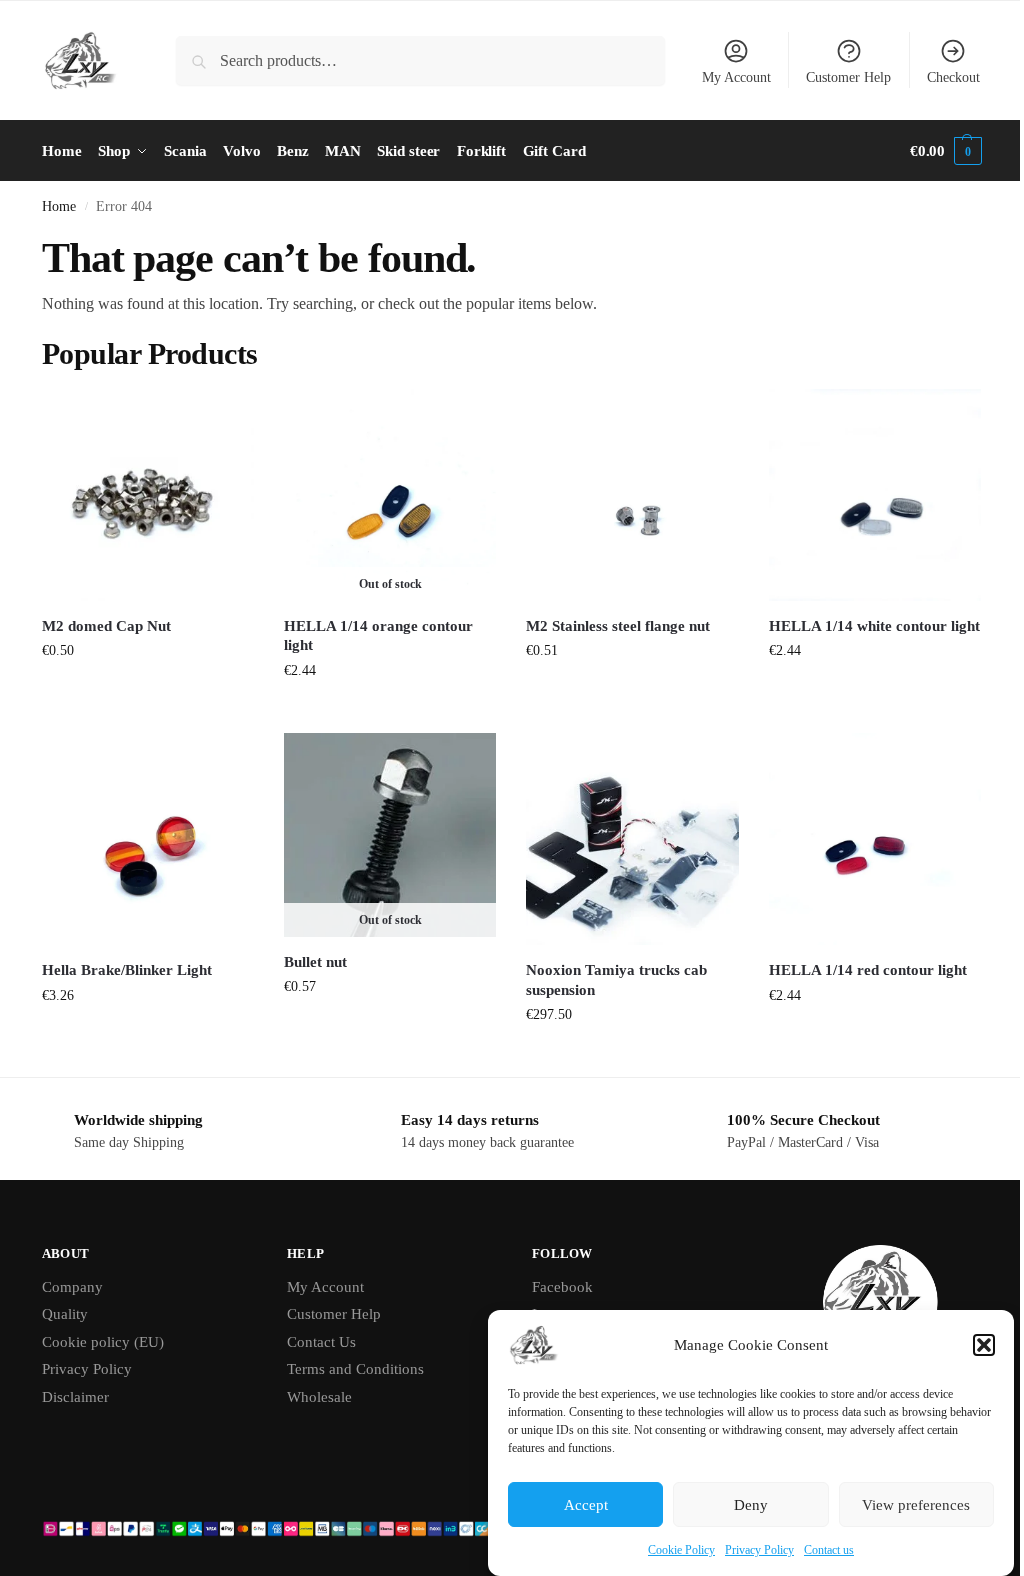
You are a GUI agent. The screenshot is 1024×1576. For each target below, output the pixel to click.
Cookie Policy (681, 1550)
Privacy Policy (759, 1550)
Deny (751, 1505)
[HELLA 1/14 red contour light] (875, 839)
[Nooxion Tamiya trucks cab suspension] (632, 839)
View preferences (916, 1505)
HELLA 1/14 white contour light (874, 626)
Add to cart (148, 692)
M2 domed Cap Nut (106, 626)
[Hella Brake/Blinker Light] (148, 839)
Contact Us (321, 1342)
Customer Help (848, 77)
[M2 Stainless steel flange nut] (632, 495)
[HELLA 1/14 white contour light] (875, 495)
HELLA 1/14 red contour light (868, 970)
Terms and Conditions (355, 1369)
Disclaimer (75, 1397)
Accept (586, 1505)
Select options (632, 1056)
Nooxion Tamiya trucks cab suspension (616, 980)
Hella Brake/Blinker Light (127, 970)
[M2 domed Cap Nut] (148, 495)
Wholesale (319, 1397)
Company (72, 1287)
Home (59, 206)
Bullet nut (315, 962)
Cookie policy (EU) (103, 1342)
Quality (65, 1314)
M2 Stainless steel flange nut (618, 626)
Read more (390, 712)
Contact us (829, 1550)
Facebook (562, 1287)
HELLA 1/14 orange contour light (378, 636)
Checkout (953, 77)
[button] (984, 1345)
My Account (736, 77)
